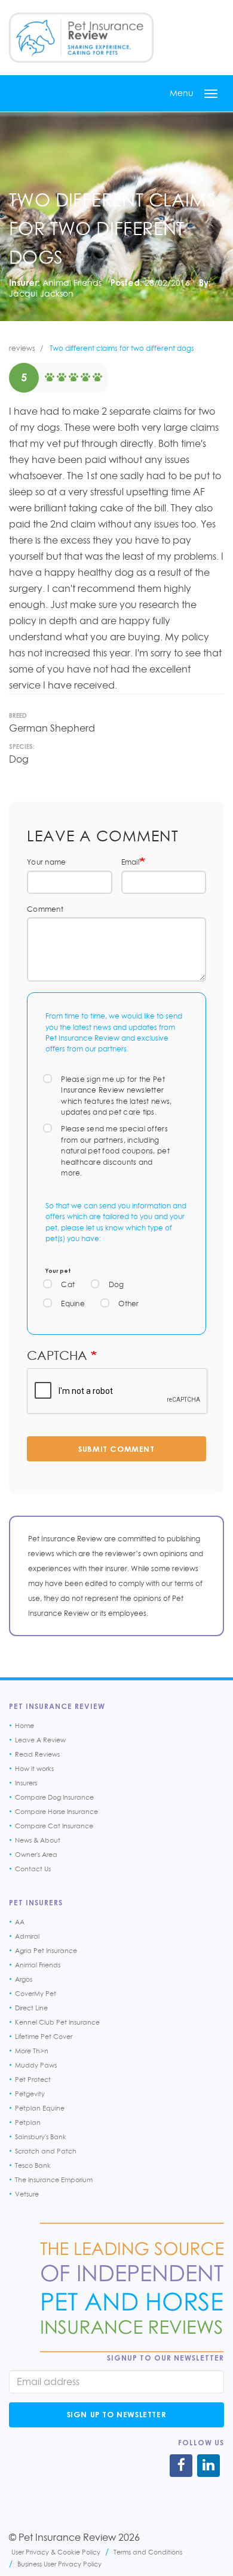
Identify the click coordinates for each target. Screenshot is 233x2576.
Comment (45, 909)
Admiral (27, 1936)
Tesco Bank (33, 2165)
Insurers (26, 1783)
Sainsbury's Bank (41, 2137)
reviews (22, 348)
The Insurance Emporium (54, 2180)
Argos (24, 1979)
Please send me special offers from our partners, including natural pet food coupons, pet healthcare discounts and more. (115, 1151)
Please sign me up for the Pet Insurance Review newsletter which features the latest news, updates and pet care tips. (116, 1096)
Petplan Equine (40, 2108)
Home (24, 1726)
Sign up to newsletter (117, 2414)
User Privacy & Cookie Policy (56, 2552)
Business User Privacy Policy (59, 2564)
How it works (34, 1769)
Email (130, 862)
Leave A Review (40, 1740)
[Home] (81, 38)
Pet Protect (33, 2080)
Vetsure (27, 2194)
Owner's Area (36, 1855)
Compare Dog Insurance (54, 1797)
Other (128, 1304)
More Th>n (32, 2051)
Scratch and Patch (46, 2151)
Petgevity (30, 2094)
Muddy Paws (36, 2065)
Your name (46, 862)
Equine (73, 1304)
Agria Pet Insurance (46, 1951)
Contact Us (33, 1869)
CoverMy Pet (36, 1994)
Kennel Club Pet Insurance (57, 2022)
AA (20, 1922)
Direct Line (31, 2008)
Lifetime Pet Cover (44, 2037)
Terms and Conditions (148, 2552)
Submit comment (116, 1449)
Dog (116, 1284)
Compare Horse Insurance (56, 1812)
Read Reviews (37, 1754)
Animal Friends (72, 283)
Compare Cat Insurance (54, 1826)
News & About (38, 1840)
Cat (68, 1284)
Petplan (28, 2122)
